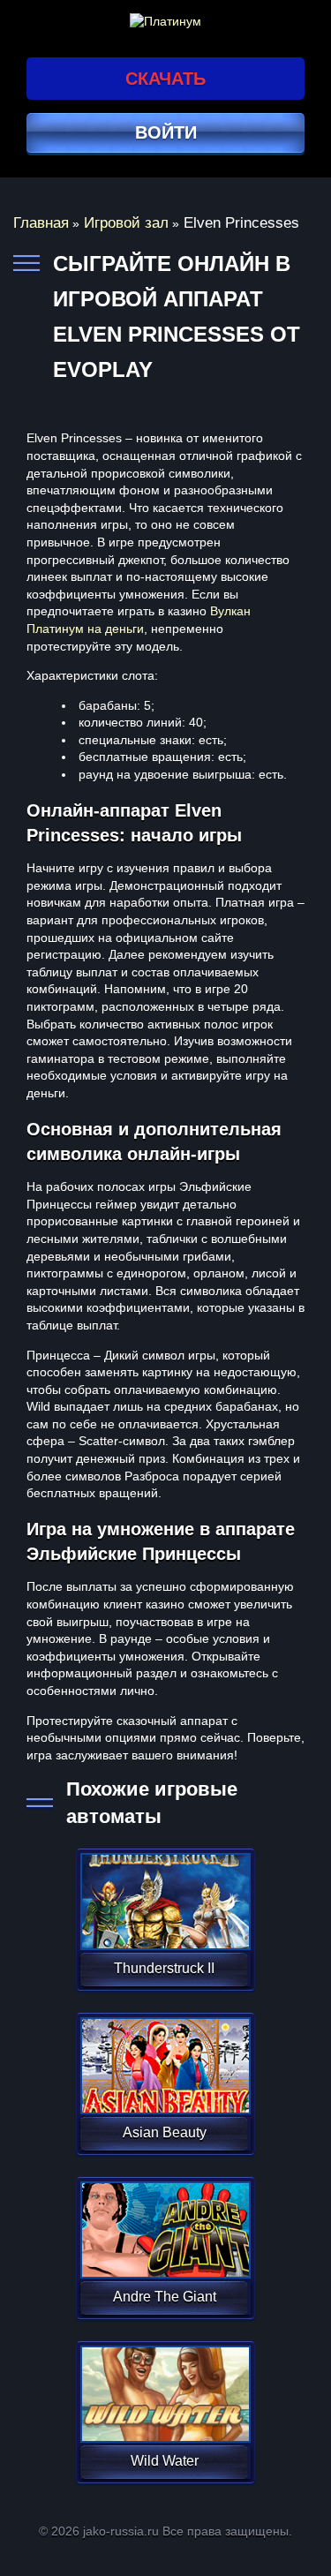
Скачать (165, 79)
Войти (166, 132)
